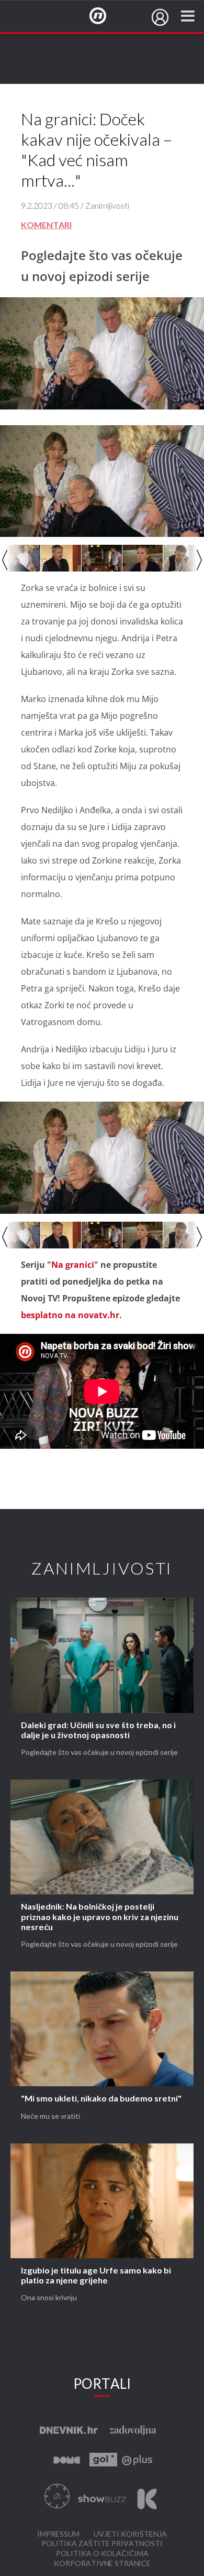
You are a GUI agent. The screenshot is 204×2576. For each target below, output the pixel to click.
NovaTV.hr (105, 16)
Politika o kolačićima (102, 2554)
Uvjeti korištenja (130, 2534)
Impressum (58, 2534)
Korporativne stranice (102, 2564)
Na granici (73, 1265)
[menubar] (160, 17)
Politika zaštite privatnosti (102, 2544)
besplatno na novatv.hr (70, 1315)
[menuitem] (160, 17)
